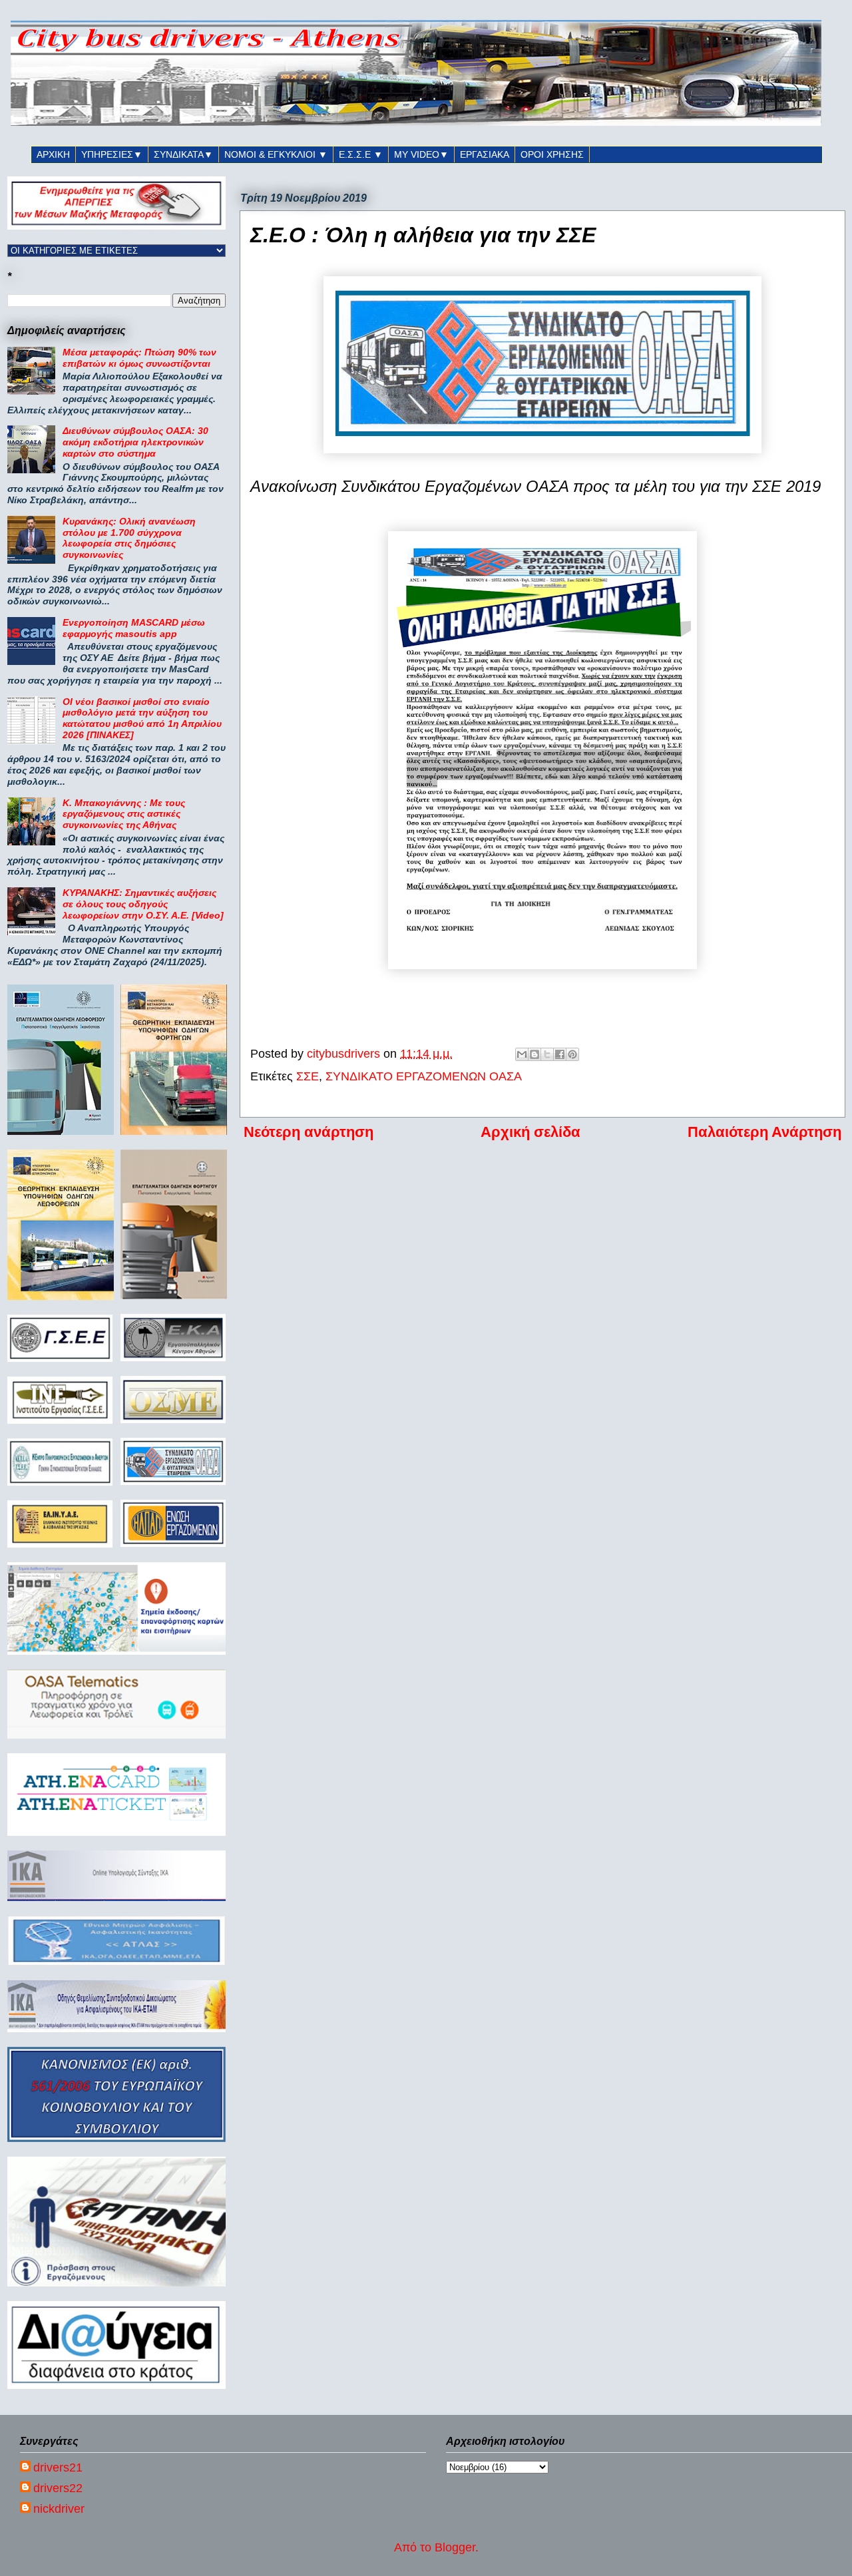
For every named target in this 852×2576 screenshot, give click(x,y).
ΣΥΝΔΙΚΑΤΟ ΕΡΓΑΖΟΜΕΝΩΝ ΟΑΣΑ (424, 1076)
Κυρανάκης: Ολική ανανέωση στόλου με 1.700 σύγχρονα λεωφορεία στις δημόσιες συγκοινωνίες (129, 538)
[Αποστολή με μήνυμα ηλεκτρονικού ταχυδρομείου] (522, 1054)
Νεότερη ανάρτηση (309, 1132)
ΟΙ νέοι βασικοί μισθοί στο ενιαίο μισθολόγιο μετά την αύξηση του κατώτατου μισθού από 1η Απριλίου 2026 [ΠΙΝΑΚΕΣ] (142, 718)
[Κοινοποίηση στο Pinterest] (572, 1054)
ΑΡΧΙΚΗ (53, 154)
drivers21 (58, 2468)
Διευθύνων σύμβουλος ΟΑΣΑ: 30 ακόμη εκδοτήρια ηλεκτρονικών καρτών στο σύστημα (135, 442)
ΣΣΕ (308, 1076)
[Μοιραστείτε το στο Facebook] (560, 1054)
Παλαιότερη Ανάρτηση (764, 1132)
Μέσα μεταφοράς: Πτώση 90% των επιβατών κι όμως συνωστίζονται (139, 358)
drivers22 (58, 2488)
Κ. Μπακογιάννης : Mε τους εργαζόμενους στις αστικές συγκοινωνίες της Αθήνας (124, 814)
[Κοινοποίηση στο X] (547, 1054)
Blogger (455, 2547)
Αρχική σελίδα (531, 1132)
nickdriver (59, 2509)
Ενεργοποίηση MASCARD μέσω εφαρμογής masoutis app (134, 628)
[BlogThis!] (534, 1054)
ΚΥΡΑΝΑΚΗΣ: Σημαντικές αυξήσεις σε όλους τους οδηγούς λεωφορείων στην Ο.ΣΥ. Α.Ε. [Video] (143, 904)
